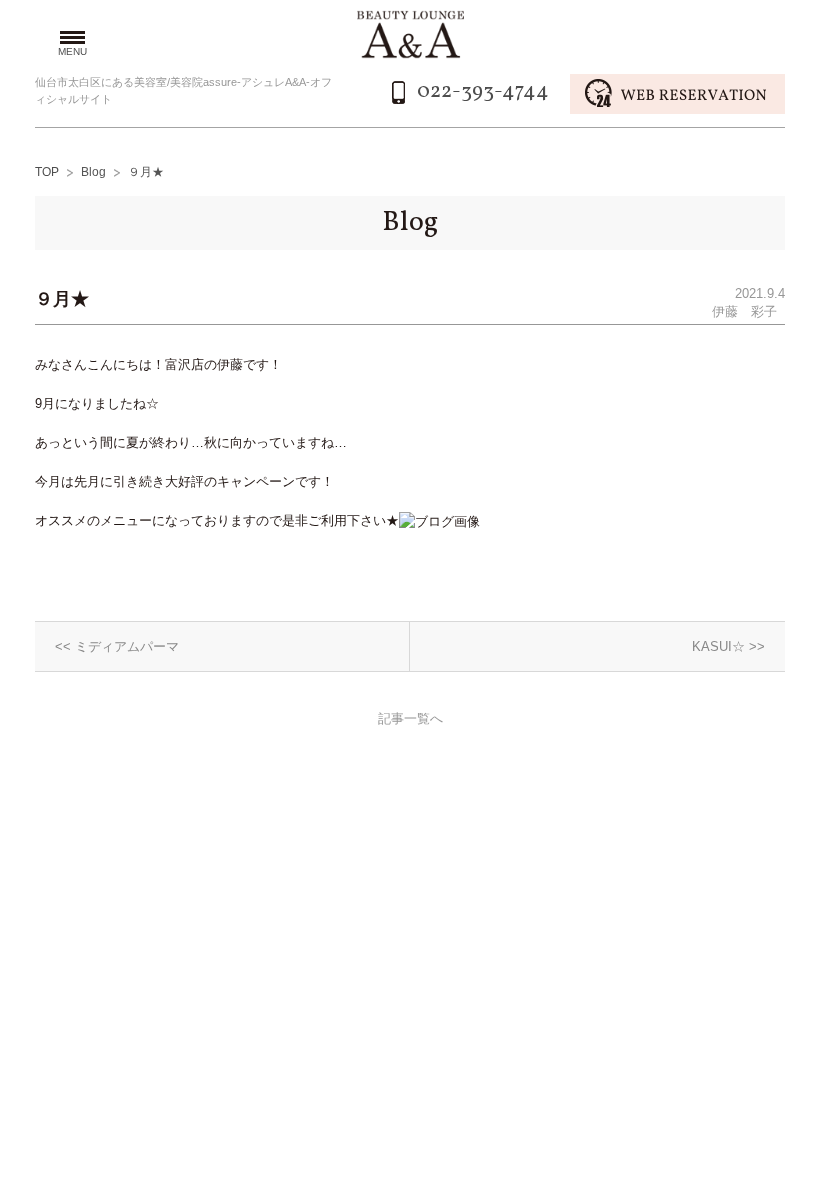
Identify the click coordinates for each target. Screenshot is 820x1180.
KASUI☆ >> (728, 646)
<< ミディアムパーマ (117, 646)
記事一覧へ (410, 718)
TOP (47, 172)
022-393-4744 (483, 91)
